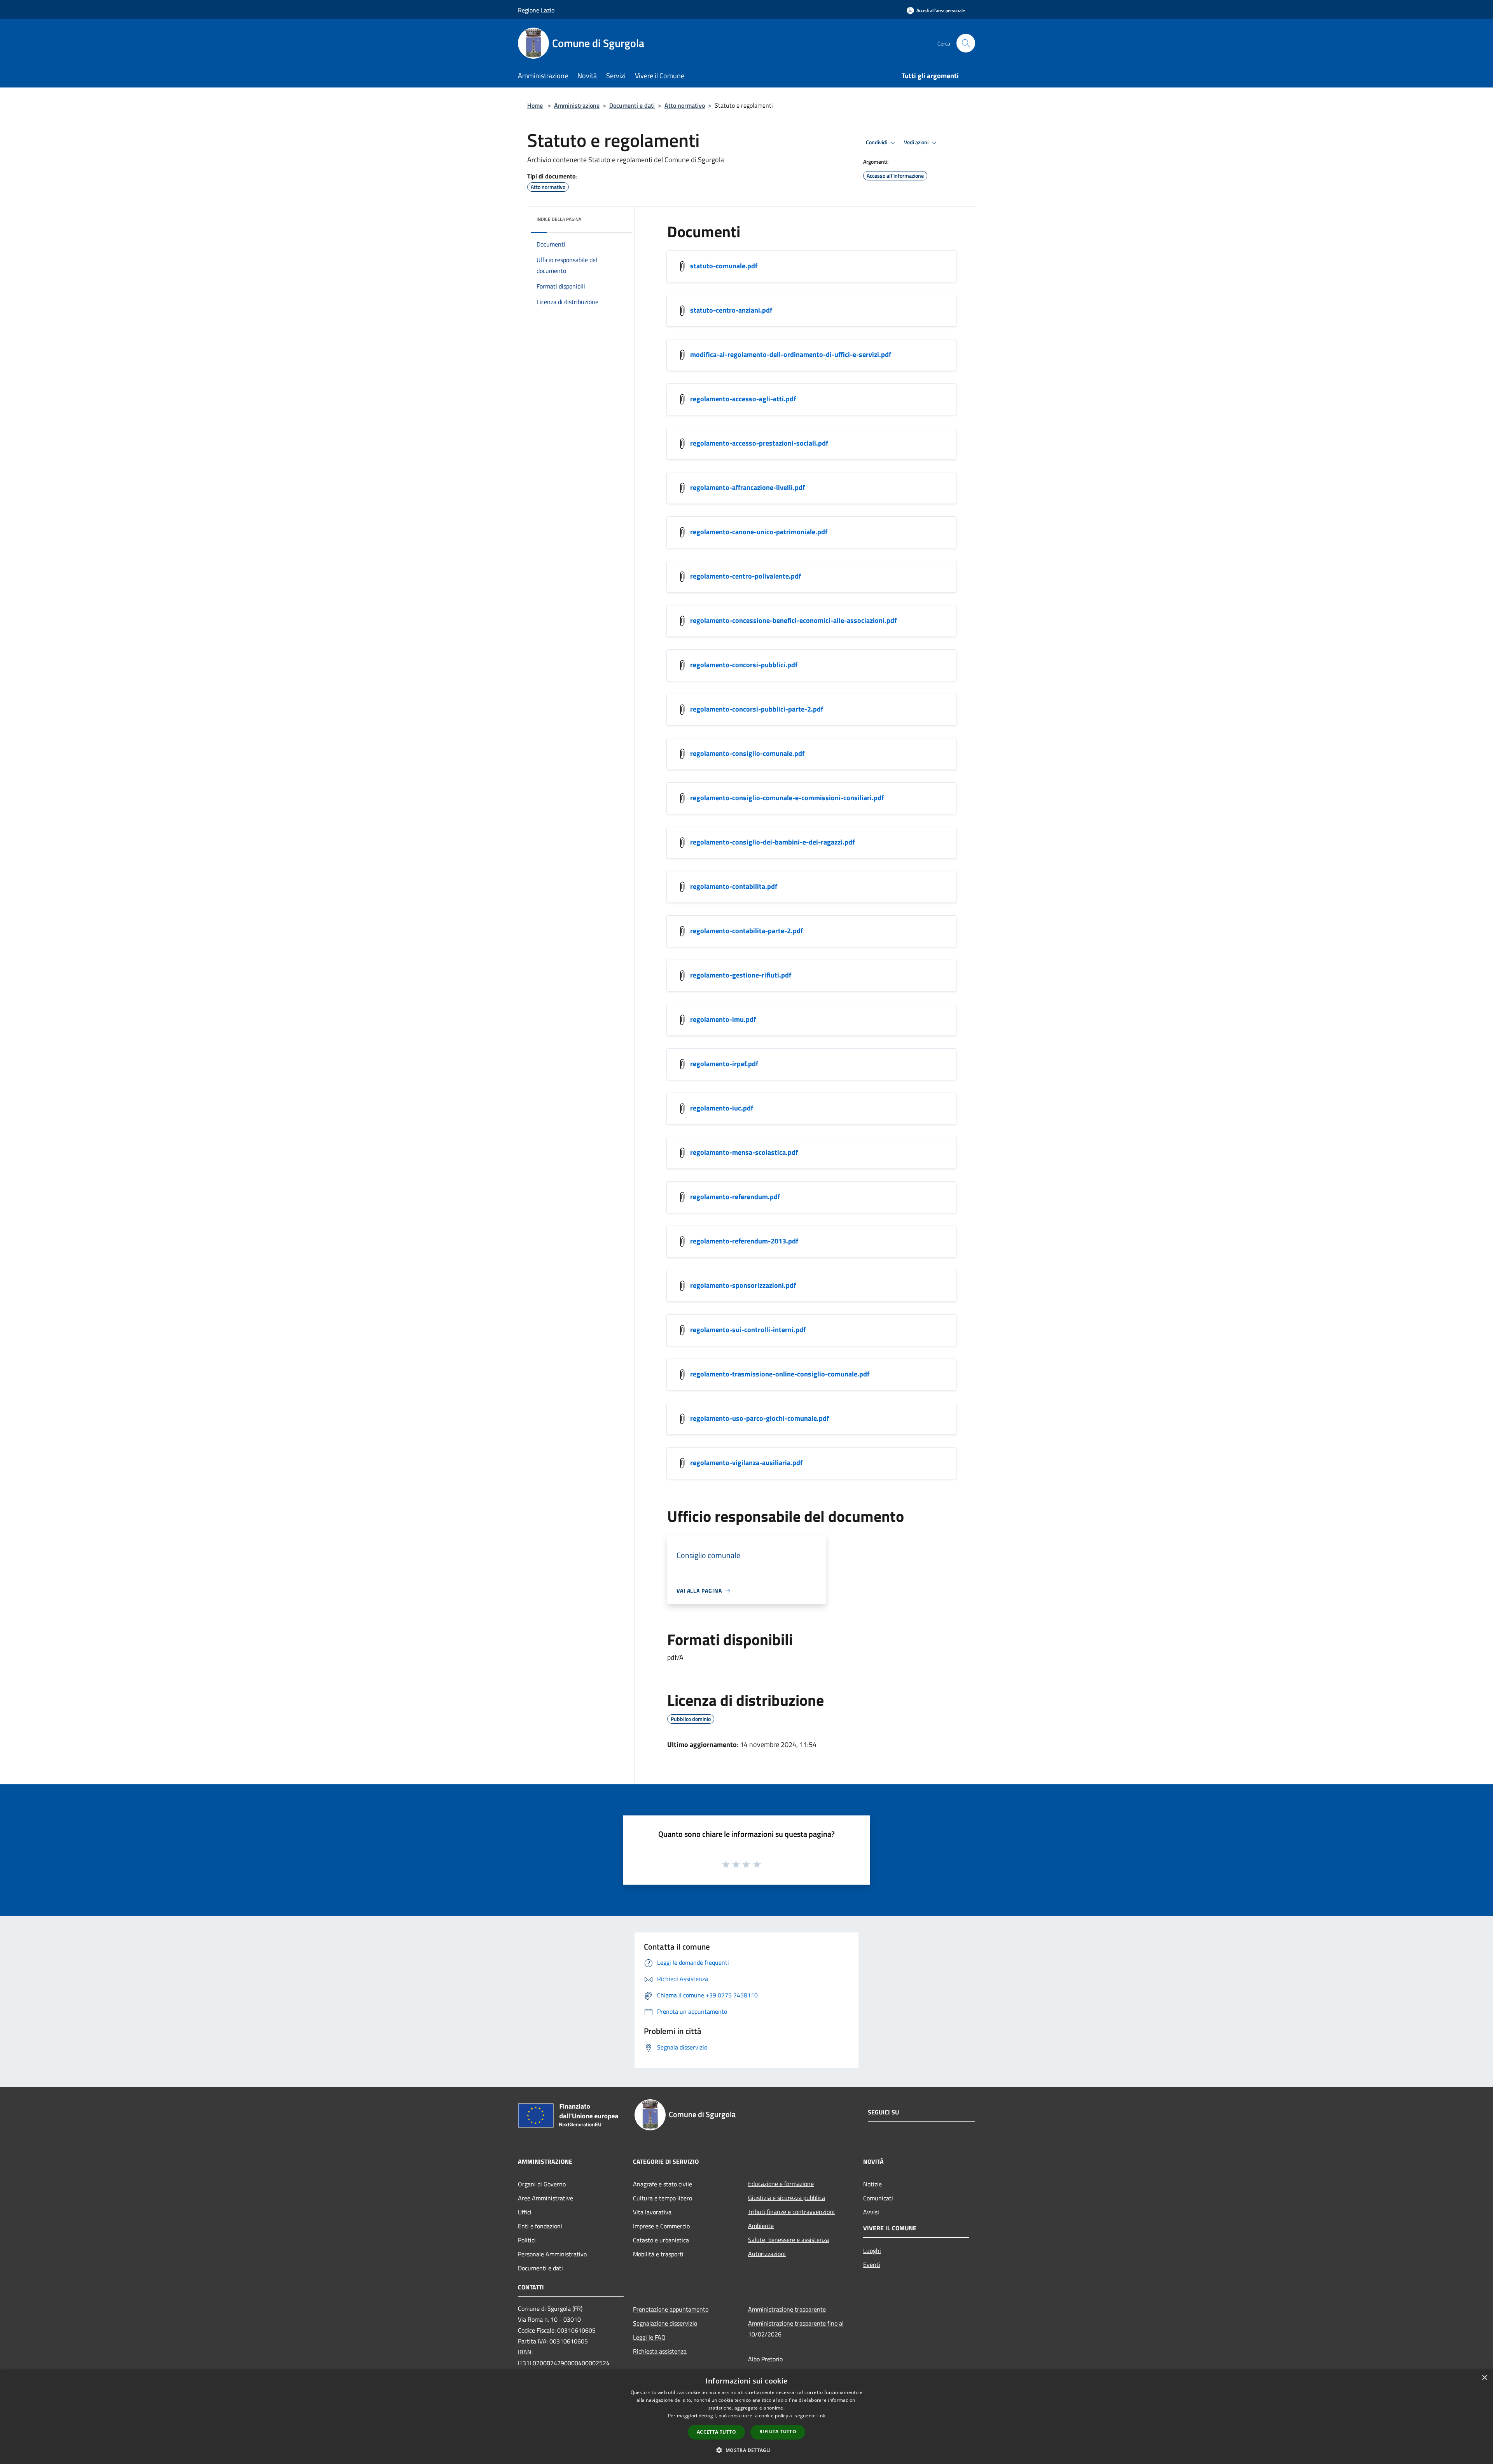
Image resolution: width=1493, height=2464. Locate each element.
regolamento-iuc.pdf (722, 1108)
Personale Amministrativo (552, 2254)
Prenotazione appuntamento (671, 2309)
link (821, 2416)
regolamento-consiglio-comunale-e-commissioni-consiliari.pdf (787, 798)
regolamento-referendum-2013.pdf (744, 1241)
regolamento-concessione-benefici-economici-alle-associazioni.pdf (793, 620)
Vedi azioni (917, 142)
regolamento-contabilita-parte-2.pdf (746, 931)
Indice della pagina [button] (559, 219)
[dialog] (746, 2417)
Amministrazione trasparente (787, 2309)
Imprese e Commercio (661, 2226)
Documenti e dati (632, 105)
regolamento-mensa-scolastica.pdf (744, 1152)
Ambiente (761, 2226)
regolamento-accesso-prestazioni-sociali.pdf (759, 443)
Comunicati (878, 2198)
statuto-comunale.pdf (724, 266)
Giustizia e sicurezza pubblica (787, 2198)
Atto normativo (685, 105)
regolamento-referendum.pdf (735, 1197)
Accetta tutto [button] (716, 2432)
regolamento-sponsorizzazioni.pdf (743, 1285)
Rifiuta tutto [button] (778, 2432)
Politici (527, 2240)
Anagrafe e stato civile (663, 2184)
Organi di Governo (542, 2184)
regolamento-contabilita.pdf (734, 886)
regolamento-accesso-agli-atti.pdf (743, 399)
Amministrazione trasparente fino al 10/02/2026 (796, 2329)
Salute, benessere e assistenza (788, 2240)
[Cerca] (966, 43)
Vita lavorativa (652, 2212)
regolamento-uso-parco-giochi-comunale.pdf (760, 1418)
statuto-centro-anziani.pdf (731, 310)
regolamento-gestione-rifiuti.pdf (741, 975)
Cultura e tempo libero (663, 2198)
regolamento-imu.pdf (723, 1019)
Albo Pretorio (765, 2359)
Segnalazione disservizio (665, 2323)
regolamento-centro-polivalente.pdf (746, 576)
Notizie (872, 2184)
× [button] (1484, 2378)
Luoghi (872, 2251)
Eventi (872, 2265)
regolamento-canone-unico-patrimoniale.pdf (759, 532)
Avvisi (871, 2212)
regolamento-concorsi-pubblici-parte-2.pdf (757, 709)
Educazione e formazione (781, 2184)
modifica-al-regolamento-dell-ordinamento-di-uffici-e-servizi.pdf (791, 354)
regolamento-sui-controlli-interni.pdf (748, 1330)
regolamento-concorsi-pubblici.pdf (744, 665)
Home (535, 105)
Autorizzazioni (767, 2254)
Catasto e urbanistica (661, 2240)
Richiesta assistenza (660, 2351)
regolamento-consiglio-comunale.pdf (747, 753)
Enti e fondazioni (540, 2226)
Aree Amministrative (545, 2198)
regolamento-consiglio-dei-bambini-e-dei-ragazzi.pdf (772, 842)
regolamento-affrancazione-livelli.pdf (747, 487)
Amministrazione (577, 105)
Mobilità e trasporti (658, 2254)
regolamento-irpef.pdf (724, 1064)
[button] (746, 2450)
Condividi (877, 142)
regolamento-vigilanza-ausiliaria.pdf (746, 1463)
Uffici (525, 2212)
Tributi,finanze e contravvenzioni (791, 2212)
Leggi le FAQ (649, 2337)
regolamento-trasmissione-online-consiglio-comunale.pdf (780, 1374)
